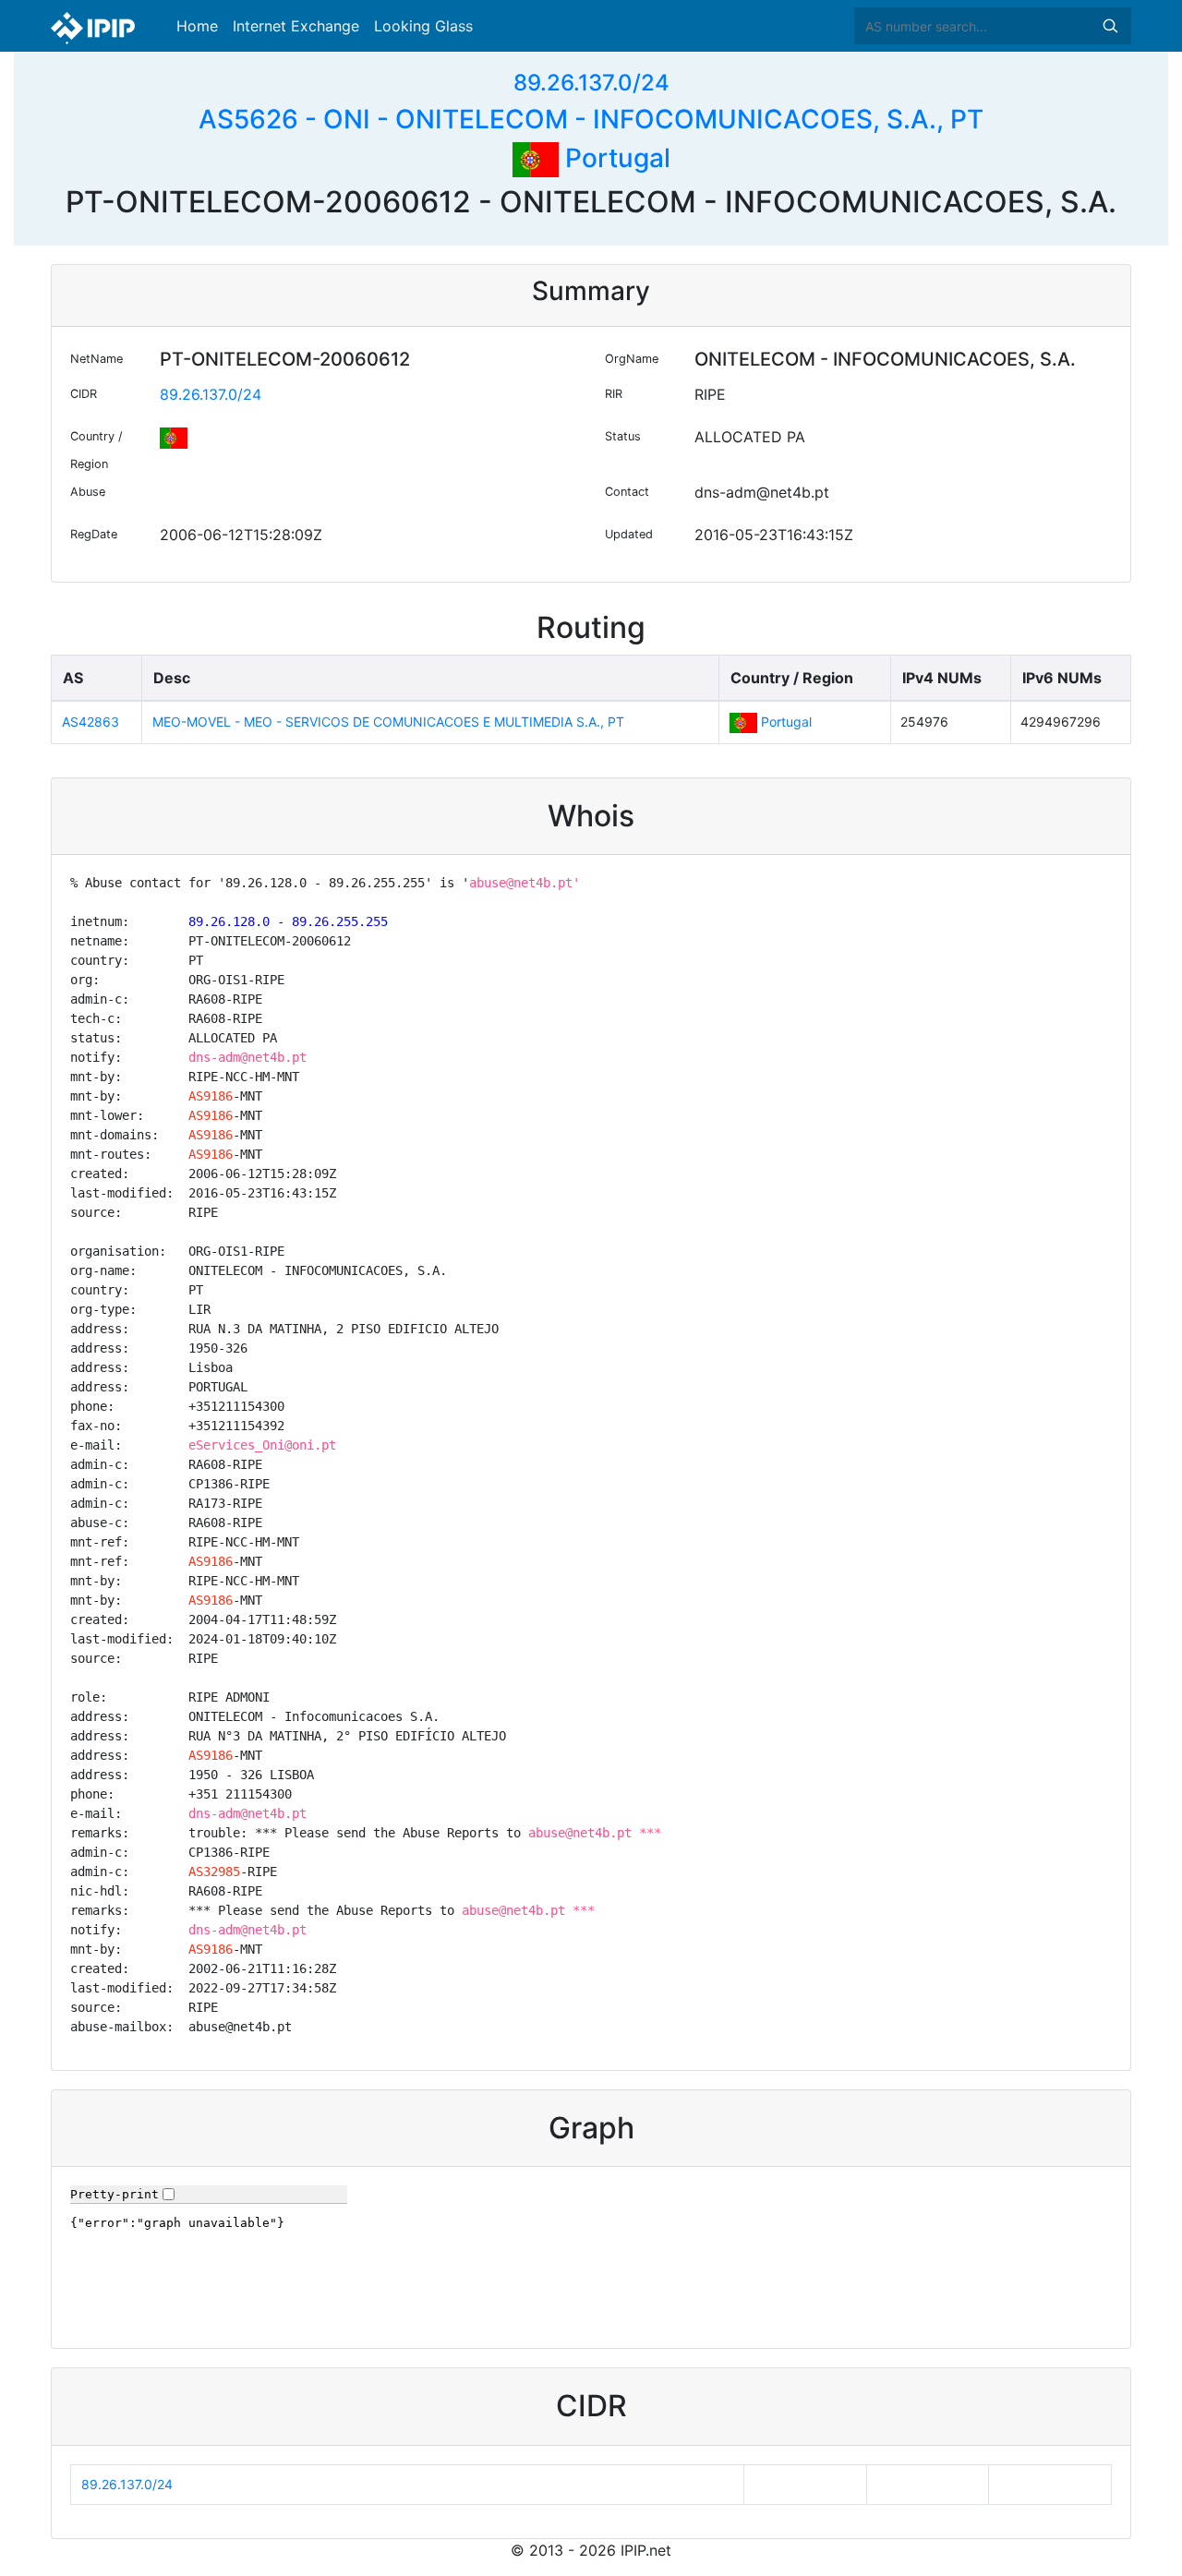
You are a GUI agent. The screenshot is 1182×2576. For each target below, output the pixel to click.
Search (1110, 26)
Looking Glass (423, 26)
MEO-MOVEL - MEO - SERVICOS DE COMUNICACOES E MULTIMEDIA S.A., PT (388, 722)
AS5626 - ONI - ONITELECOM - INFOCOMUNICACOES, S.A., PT (591, 119)
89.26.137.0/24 (591, 83)
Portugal (615, 158)
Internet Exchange (296, 26)
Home (197, 26)
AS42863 (90, 722)
